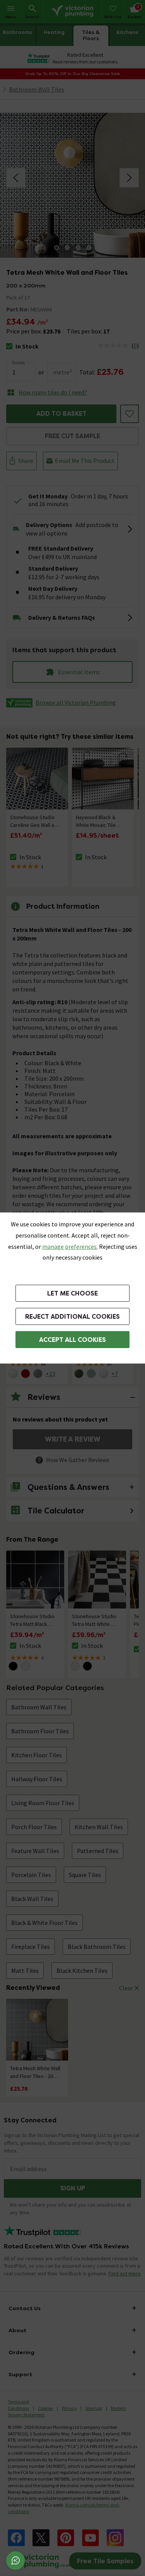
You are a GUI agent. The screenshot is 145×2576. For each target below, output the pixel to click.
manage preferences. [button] (70, 1246)
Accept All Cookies (72, 1340)
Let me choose (72, 1293)
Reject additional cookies (72, 1317)
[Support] (15, 2561)
